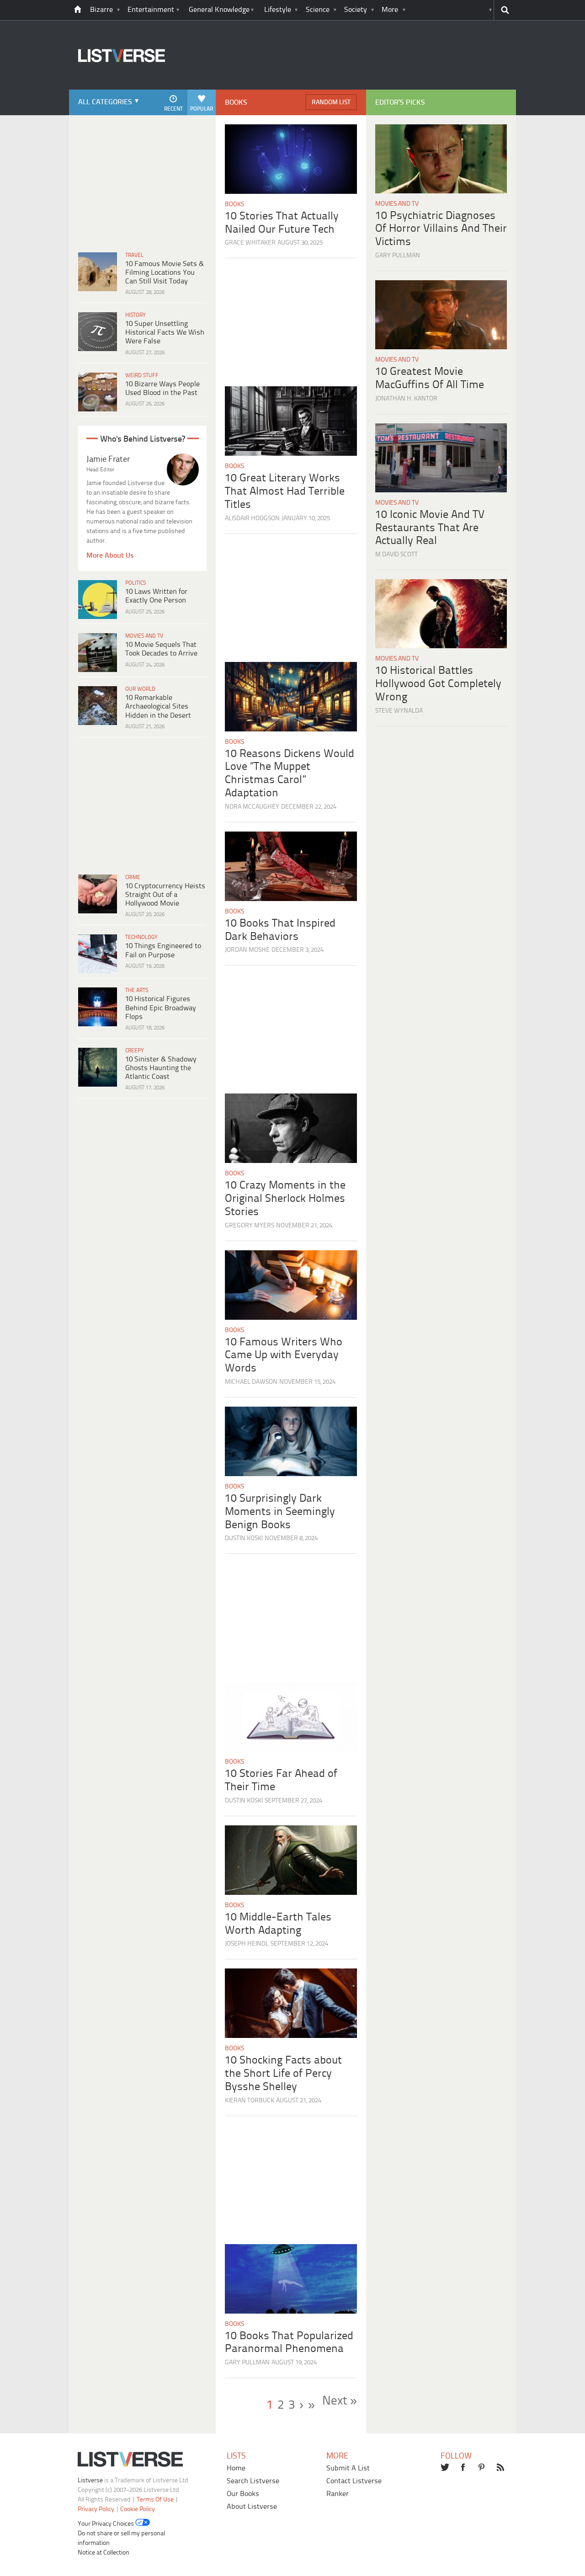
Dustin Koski (244, 1539)
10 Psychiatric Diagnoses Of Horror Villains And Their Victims (441, 229)
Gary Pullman (247, 2363)
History (136, 315)
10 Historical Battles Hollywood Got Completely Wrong (438, 684)
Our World (140, 689)
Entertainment (151, 10)
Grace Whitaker (250, 243)
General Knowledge (219, 10)
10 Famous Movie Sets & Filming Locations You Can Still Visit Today (165, 273)
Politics (136, 583)
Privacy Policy (96, 2509)
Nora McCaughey (252, 807)
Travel (134, 255)
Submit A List (348, 2468)
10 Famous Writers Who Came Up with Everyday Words (284, 1356)
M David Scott (396, 555)
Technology (141, 937)
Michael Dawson (251, 1382)
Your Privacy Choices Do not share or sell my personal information (121, 2534)
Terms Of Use (155, 2500)
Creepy (135, 1051)
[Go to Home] (117, 88)
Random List (331, 103)
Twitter (445, 2468)
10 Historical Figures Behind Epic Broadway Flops (161, 1008)
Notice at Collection (104, 2553)
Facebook (464, 2468)
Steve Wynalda (399, 711)
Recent (173, 109)
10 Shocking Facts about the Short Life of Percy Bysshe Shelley (283, 2074)
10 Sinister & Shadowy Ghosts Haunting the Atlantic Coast (161, 1068)
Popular (202, 109)
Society (356, 10)
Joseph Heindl (247, 1944)
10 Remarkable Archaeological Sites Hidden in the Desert (158, 707)
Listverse (90, 2481)
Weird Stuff (142, 376)
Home (236, 2468)
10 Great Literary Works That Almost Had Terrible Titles (285, 492)
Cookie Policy (138, 2509)
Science (318, 10)
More (390, 10)
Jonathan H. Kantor (406, 399)
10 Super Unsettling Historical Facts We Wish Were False (165, 333)
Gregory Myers (250, 1226)
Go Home (78, 10)
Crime (133, 877)
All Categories (105, 102)
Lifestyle (278, 10)
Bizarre (101, 10)
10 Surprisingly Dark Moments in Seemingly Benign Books (280, 1512)
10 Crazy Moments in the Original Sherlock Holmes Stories (285, 1199)
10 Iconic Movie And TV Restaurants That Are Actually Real (430, 528)
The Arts (137, 990)
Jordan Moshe (247, 950)
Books (234, 205)
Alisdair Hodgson (252, 519)
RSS (501, 2468)
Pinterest (483, 2468)
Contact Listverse (354, 2481)
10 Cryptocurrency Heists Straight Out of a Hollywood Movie (165, 895)
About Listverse (252, 2507)
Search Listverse (253, 2481)
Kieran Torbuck (250, 2101)
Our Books (243, 2494)
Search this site (505, 10)
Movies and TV (144, 636)
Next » (340, 2401)
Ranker (338, 2494)
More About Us (110, 556)
